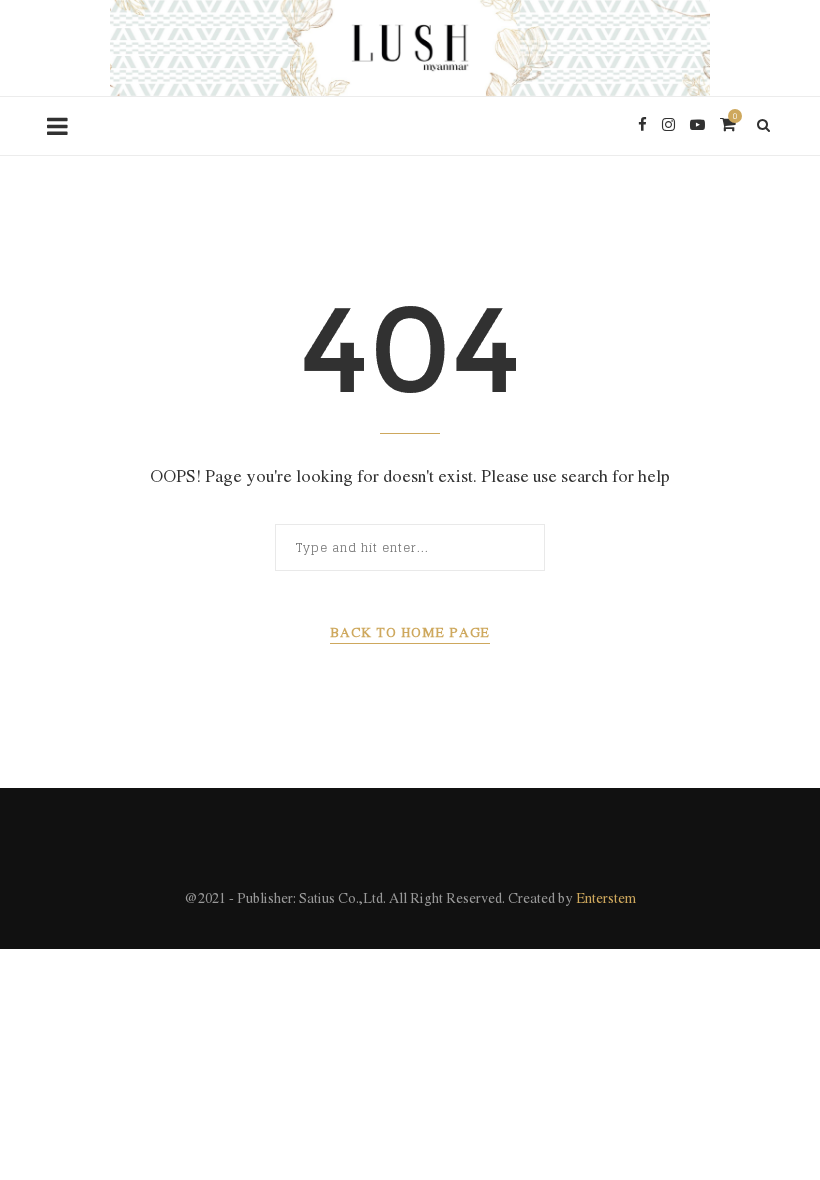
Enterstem (606, 899)
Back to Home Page (410, 633)
